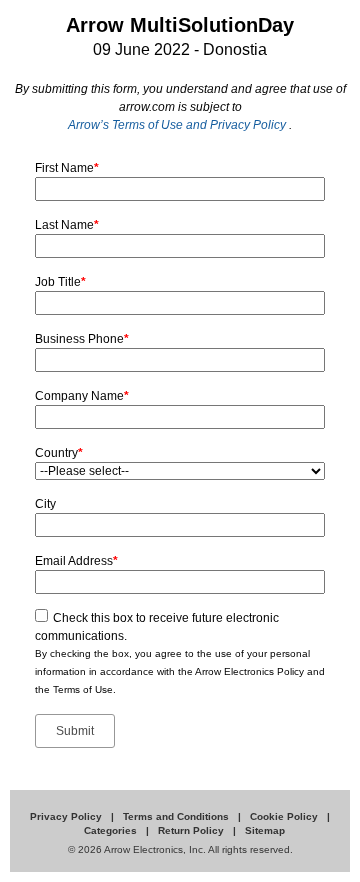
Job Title (60, 282)
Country (59, 453)
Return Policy (192, 830)
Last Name (67, 225)
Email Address (76, 561)
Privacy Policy (67, 816)
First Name (67, 168)
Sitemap (265, 830)
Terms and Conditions (177, 816)
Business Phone (82, 339)
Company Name (82, 396)
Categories (112, 830)
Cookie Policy (285, 816)
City (45, 504)
